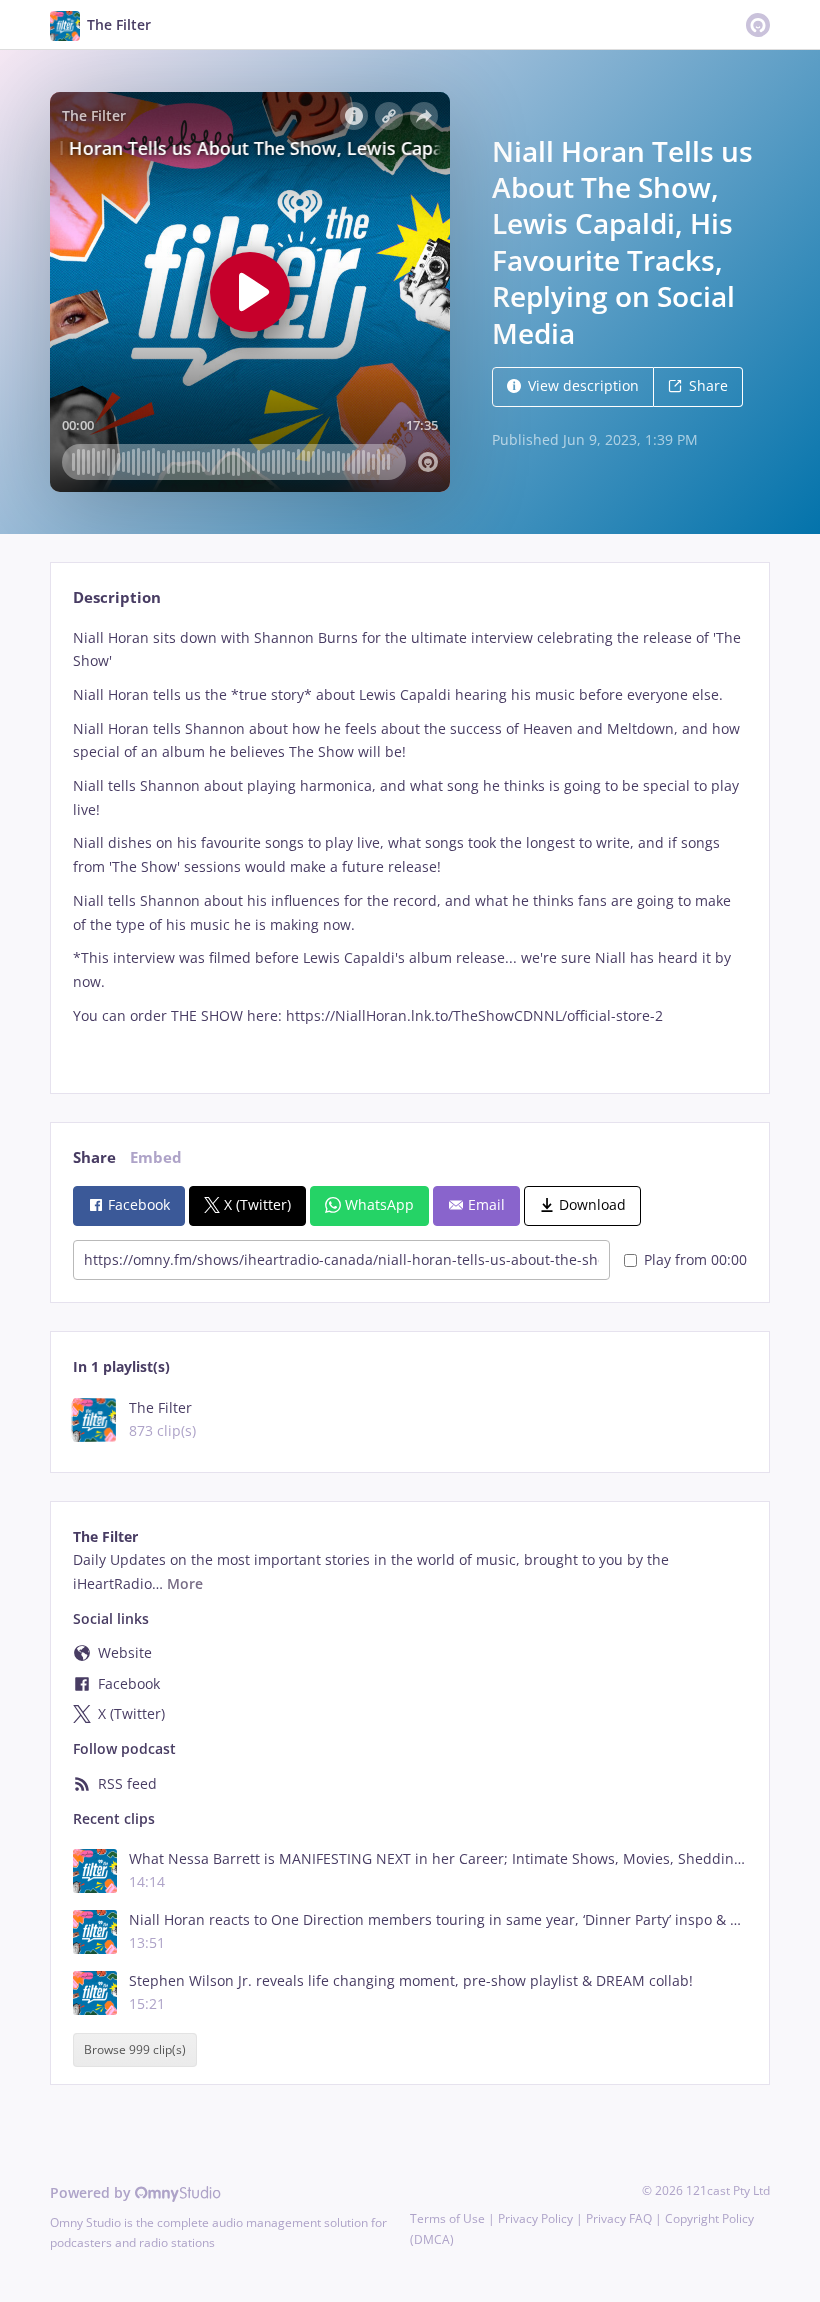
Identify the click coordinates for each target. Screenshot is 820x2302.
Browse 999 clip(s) (135, 2050)
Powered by (92, 2192)
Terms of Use (447, 2218)
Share (708, 385)
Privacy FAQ (619, 2218)
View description (583, 385)
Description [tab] (117, 597)
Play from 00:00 (695, 1259)
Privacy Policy (535, 2218)
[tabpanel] (409, 843)
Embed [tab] (156, 1157)
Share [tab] (94, 1157)
